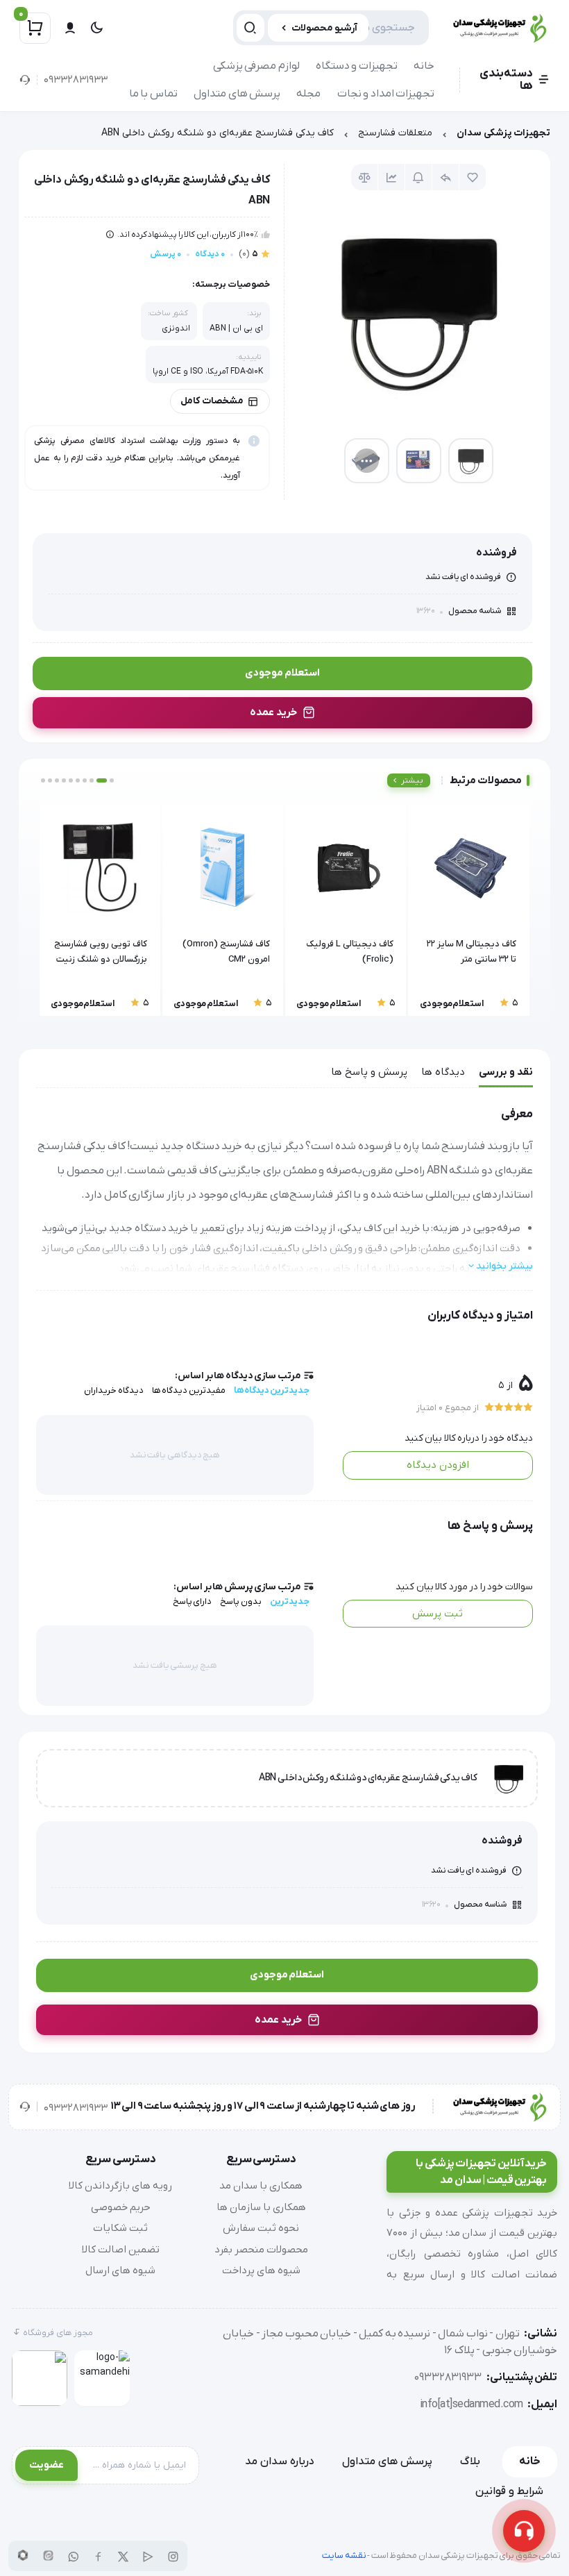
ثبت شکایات (120, 2228)
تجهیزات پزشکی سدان (503, 133)
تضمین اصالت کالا (121, 2250)
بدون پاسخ (241, 1601)
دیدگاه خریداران (114, 1390)
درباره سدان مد (280, 2461)
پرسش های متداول (237, 94)
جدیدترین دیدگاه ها (272, 1390)
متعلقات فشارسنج (395, 133)
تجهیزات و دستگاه (357, 66)
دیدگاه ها (443, 1072)
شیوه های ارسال (120, 2270)
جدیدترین (290, 1601)
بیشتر (412, 780)
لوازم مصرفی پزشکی (256, 66)
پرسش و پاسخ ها (369, 1072)
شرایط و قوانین (509, 2491)
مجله (308, 94)
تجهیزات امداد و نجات (386, 94)
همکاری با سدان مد (261, 2186)
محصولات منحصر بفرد (261, 2250)
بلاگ (470, 2461)
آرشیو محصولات (324, 28)
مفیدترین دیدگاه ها (189, 1390)
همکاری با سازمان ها (261, 2207)
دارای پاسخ (193, 1601)
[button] (112, 780)
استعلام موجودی (282, 673)
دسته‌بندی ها (506, 80)
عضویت (46, 2465)
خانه (424, 66)
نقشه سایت (344, 2556)
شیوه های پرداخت (261, 2270)
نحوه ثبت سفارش (261, 2228)
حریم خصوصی (121, 2207)
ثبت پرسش (438, 1614)
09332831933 (76, 80)
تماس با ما (153, 94)
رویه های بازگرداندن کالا (120, 2186)
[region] (284, 136)
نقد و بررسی (506, 1072)
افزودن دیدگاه (438, 1465)
